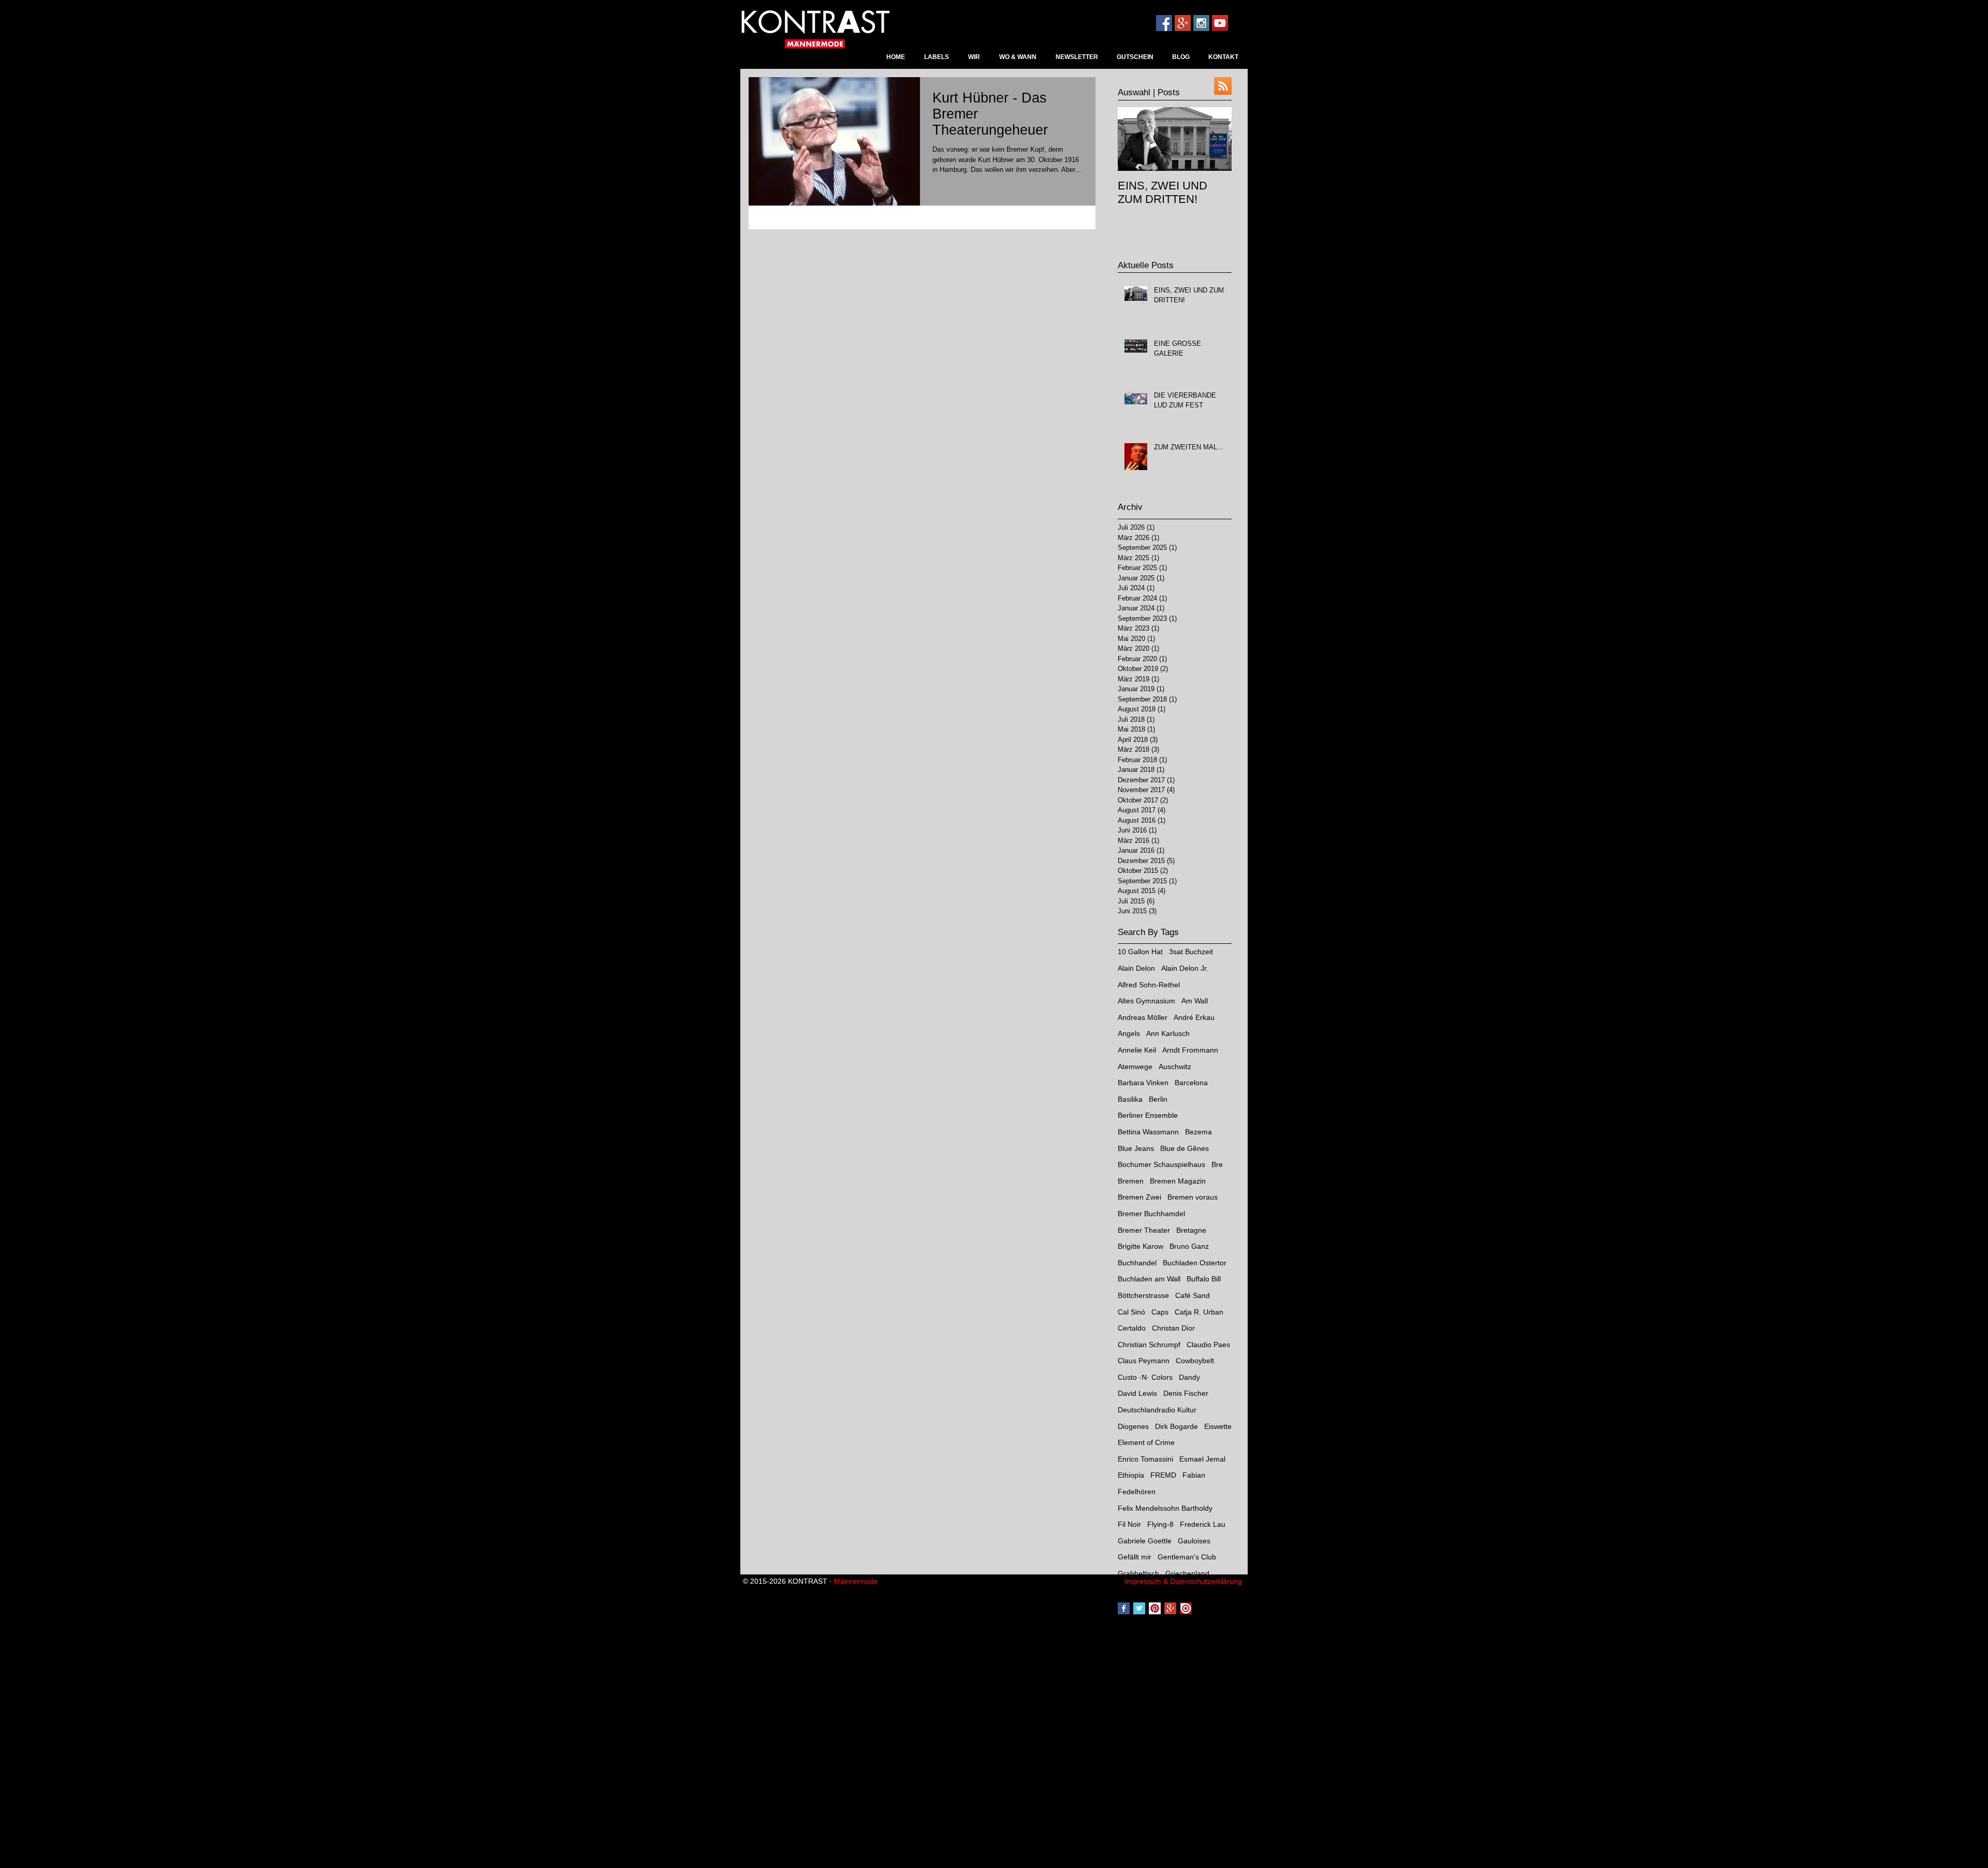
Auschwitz (1175, 1067)
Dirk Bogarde (1176, 1426)
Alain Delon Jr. (1185, 968)
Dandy (1189, 1377)
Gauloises (1194, 1541)
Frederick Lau (1203, 1524)
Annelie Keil (1137, 1050)
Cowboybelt (1195, 1361)
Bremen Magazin (1178, 1181)
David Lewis (1137, 1393)
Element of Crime (1146, 1442)
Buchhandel (1137, 1263)
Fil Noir (1129, 1524)
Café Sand (1193, 1295)
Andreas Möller (1143, 1017)
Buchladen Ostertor (1195, 1263)
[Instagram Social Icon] (1201, 23)
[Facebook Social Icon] (1164, 23)
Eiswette (1218, 1426)
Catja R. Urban (1199, 1312)
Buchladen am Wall (1149, 1279)
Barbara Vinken (1143, 1083)
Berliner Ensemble (1148, 1115)
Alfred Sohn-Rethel (1149, 985)
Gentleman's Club (1187, 1557)
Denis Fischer (1186, 1393)
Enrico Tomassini (1145, 1459)
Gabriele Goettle (1145, 1541)
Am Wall (1195, 1001)
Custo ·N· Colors (1145, 1377)
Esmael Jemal (1202, 1459)
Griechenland (1187, 1573)
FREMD (1163, 1475)
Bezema (1198, 1132)
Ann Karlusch (1168, 1033)
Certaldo (1132, 1328)
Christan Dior (1173, 1328)
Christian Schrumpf (1149, 1345)
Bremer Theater (1144, 1230)
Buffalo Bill (1204, 1279)
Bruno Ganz (1189, 1246)
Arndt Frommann (1190, 1050)
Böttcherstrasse (1143, 1295)
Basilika (1130, 1099)
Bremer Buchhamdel (1151, 1214)
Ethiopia (1131, 1475)
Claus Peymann (1144, 1361)
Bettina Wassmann (1148, 1132)
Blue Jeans (1136, 1148)
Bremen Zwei (1139, 1197)
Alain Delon (1136, 968)
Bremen (1131, 1181)
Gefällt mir (1135, 1557)
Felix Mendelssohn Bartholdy (1165, 1508)
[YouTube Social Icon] (1220, 23)
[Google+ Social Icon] (1183, 23)
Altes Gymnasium (1146, 1001)
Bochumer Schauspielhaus (1161, 1164)
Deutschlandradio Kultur (1157, 1410)
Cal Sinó (1131, 1312)
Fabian (1194, 1475)
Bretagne (1191, 1230)
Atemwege (1135, 1067)
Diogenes (1133, 1426)
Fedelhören (1137, 1492)
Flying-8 (1160, 1524)
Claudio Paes (1208, 1345)
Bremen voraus (1193, 1197)
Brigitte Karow (1141, 1246)
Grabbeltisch (1138, 1573)
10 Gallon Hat (1140, 952)
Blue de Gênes (1185, 1148)
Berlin (1158, 1099)
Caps (1160, 1312)
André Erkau (1194, 1017)
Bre (1217, 1164)
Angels (1129, 1033)
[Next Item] (1215, 139)
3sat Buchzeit (1191, 952)
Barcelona (1191, 1083)
